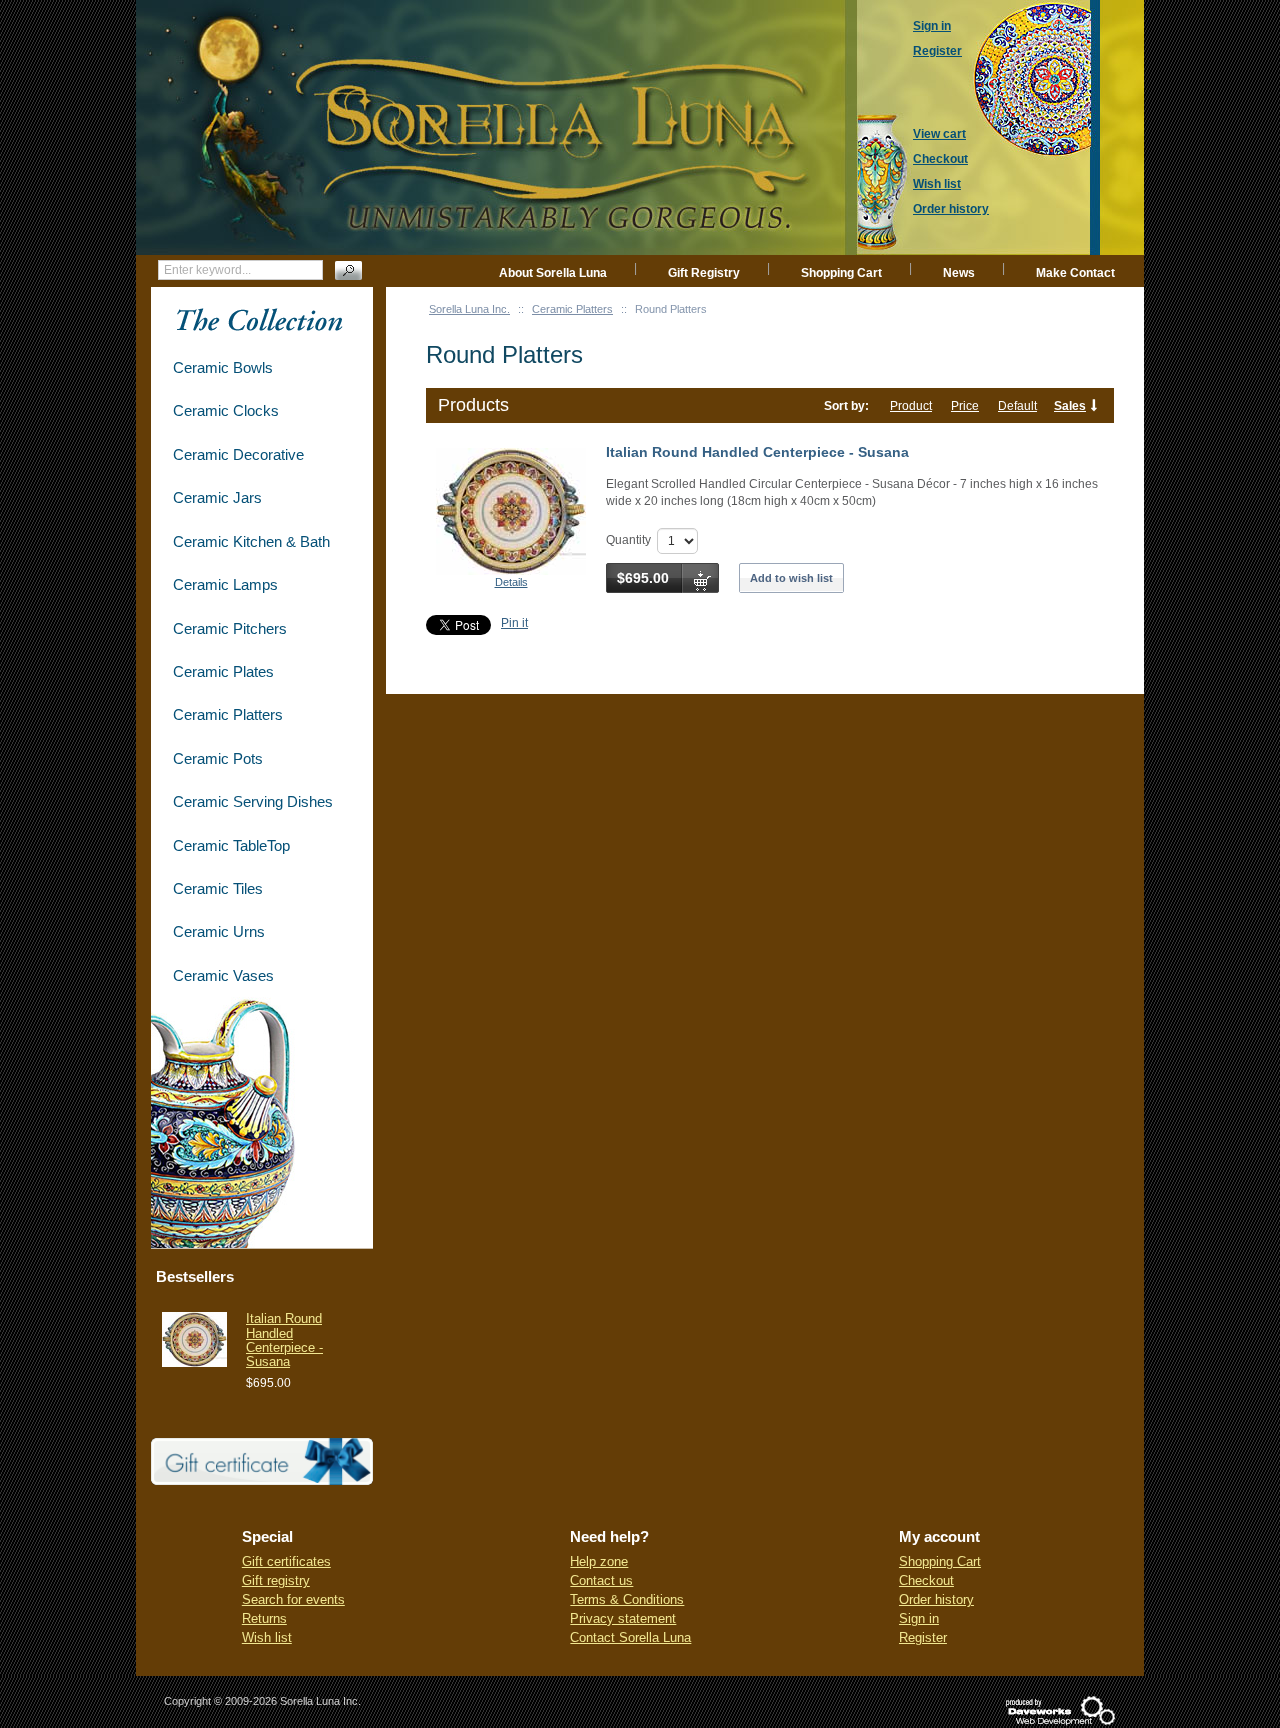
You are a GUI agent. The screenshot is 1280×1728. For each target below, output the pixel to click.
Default (1017, 406)
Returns (264, 1618)
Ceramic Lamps (225, 584)
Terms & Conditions (627, 1599)
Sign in (919, 1618)
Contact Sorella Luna (630, 1637)
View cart (939, 134)
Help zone (599, 1561)
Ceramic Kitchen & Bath (251, 541)
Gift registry (276, 1580)
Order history (936, 1599)
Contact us (601, 1580)
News (959, 273)
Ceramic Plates (223, 671)
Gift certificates (286, 1561)
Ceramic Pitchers (230, 628)
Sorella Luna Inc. (469, 309)
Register (923, 1637)
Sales (1070, 406)
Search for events (293, 1599)
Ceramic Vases (223, 975)
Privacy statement (623, 1618)
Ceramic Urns (219, 931)
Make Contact (1075, 273)
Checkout (926, 1580)
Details (511, 582)
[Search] (348, 270)
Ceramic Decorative (238, 454)
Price (965, 406)
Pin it (514, 623)
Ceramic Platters (572, 309)
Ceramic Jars (217, 497)
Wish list (267, 1637)
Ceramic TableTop (231, 845)
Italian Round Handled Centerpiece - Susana (757, 452)
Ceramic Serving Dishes (253, 801)
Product (911, 406)
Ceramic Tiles (218, 888)
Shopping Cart (841, 273)
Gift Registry (704, 273)
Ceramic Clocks (226, 410)
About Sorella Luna (553, 273)
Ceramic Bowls (223, 367)
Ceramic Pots (218, 758)
